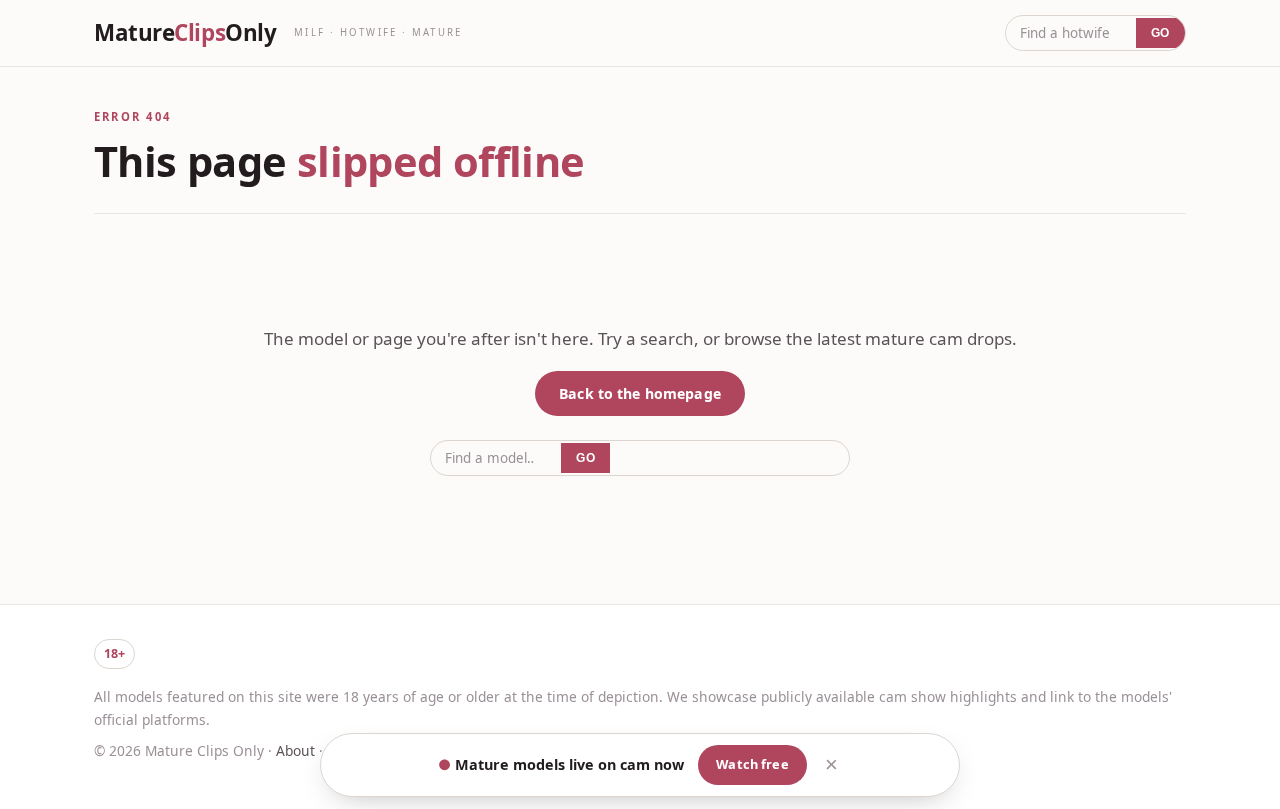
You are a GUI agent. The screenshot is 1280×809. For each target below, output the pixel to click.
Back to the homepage (640, 393)
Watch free (752, 764)
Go (1160, 33)
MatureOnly (185, 33)
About (295, 750)
